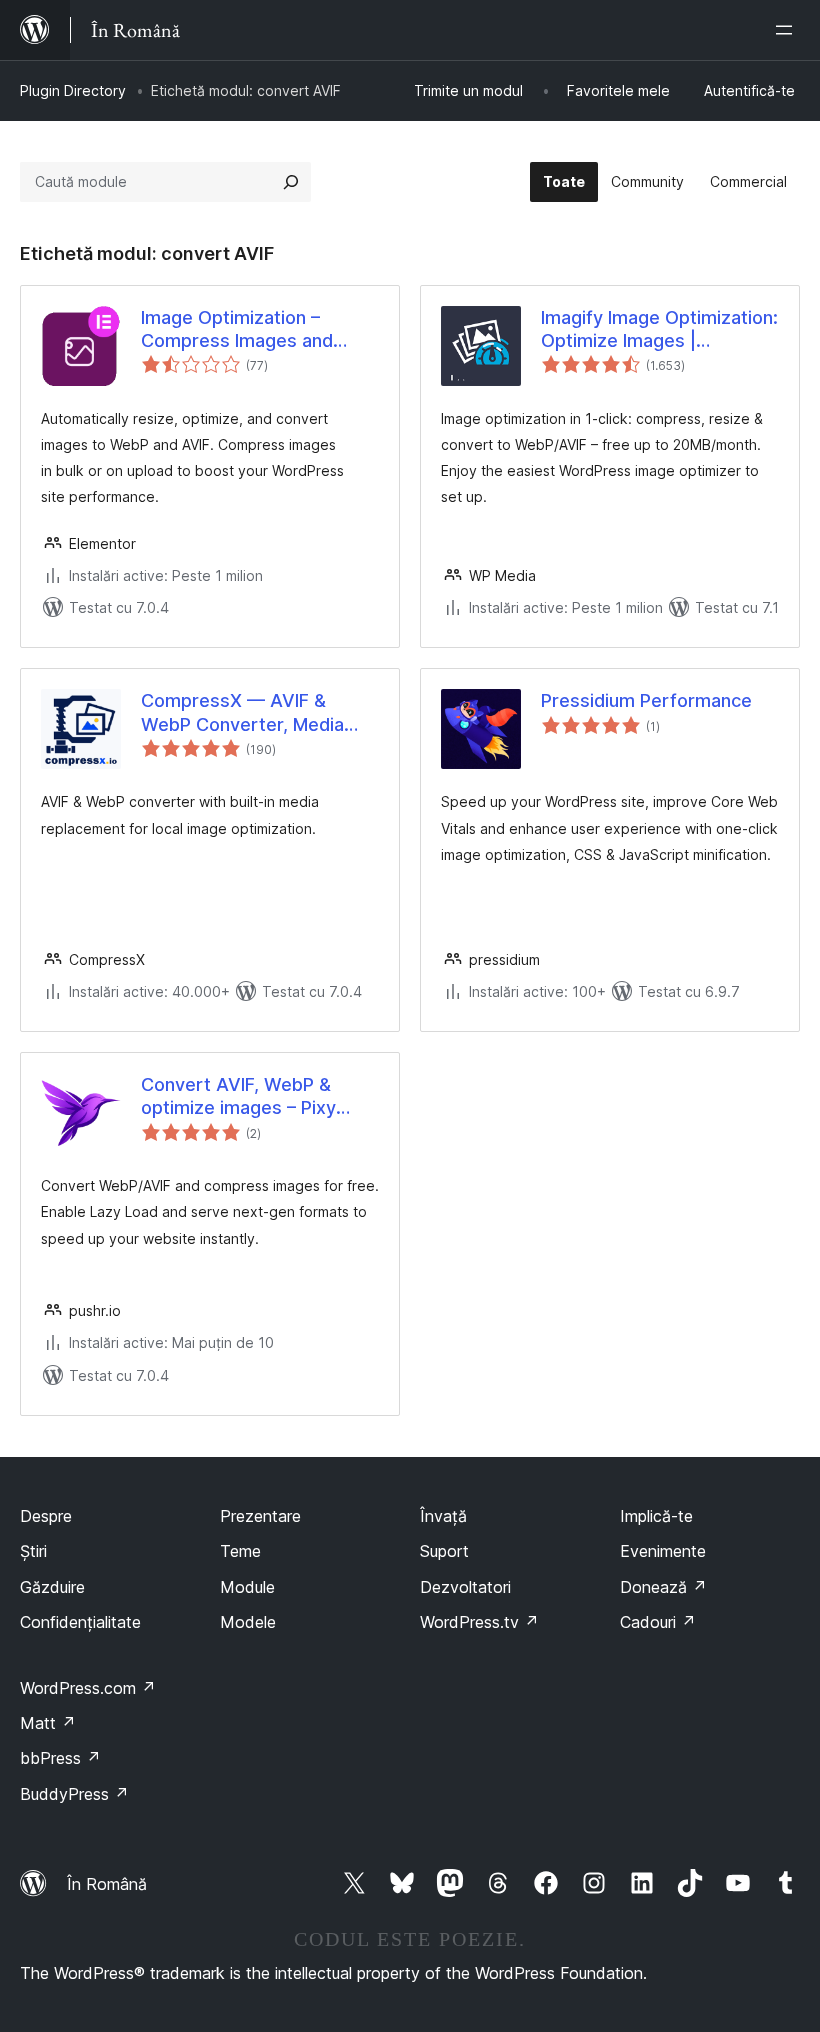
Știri (33, 1551)
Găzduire (52, 1587)
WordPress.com (88, 1688)
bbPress (60, 1758)
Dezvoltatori (465, 1587)
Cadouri (658, 1622)
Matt (48, 1723)
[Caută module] (291, 182)
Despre (46, 1516)
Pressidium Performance (646, 700)
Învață (443, 1516)
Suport (444, 1551)
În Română (107, 1884)
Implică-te (656, 1516)
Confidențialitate (80, 1622)
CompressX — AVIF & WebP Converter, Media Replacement (242, 713)
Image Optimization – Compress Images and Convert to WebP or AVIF (248, 330)
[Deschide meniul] (788, 30)
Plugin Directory (73, 90)
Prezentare (260, 1516)
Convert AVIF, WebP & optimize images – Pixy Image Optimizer (238, 1097)
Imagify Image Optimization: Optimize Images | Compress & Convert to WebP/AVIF (659, 330)
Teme (240, 1551)
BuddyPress (74, 1794)
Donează (663, 1587)
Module (247, 1587)
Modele (248, 1622)
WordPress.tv (479, 1622)
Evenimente (663, 1551)
